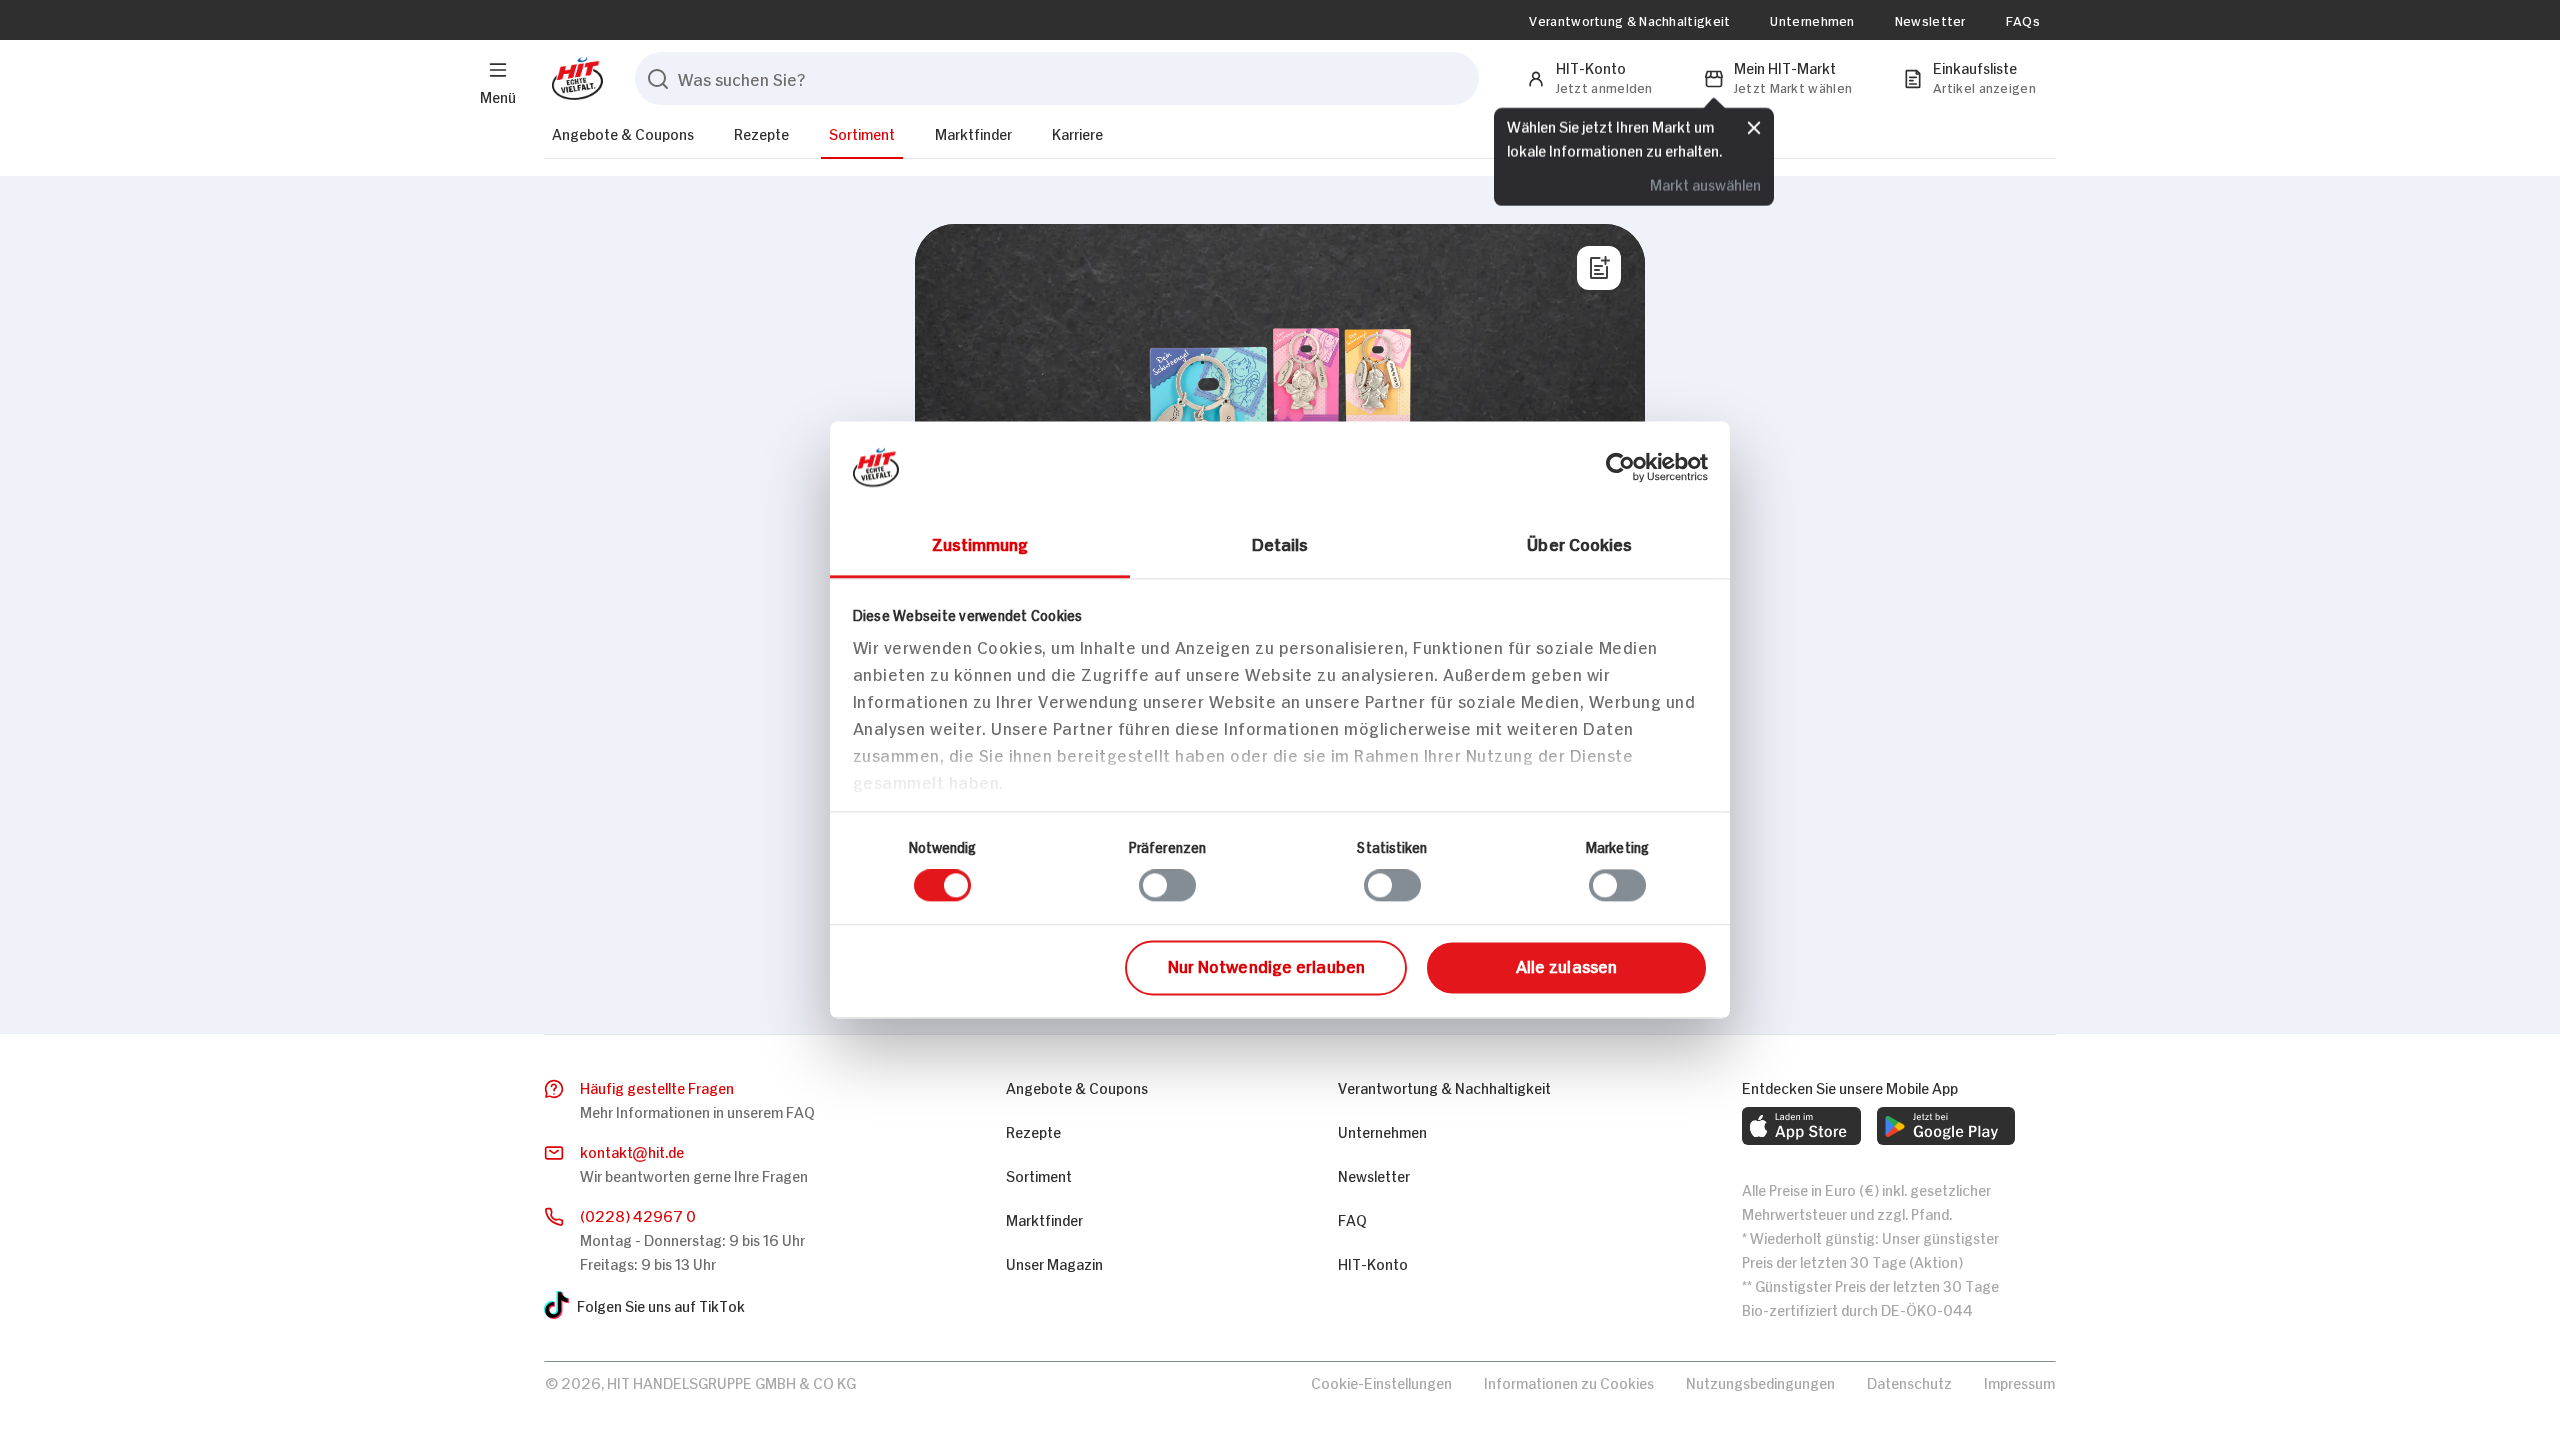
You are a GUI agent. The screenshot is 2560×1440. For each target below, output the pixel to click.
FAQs (2023, 20)
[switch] (1167, 886)
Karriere (1077, 132)
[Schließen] (1754, 126)
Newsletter (1930, 20)
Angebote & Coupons (623, 132)
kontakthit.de (632, 1150)
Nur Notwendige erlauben (1266, 965)
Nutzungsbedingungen (1760, 1381)
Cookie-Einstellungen (1381, 1381)
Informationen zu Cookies (1569, 1381)
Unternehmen (1812, 20)
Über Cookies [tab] (1579, 543)
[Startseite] (573, 78)
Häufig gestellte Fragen (657, 1086)
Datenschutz (1909, 1381)
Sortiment (862, 132)
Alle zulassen (1566, 965)
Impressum (2019, 1381)
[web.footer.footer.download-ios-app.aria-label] (1801, 1126)
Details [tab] (1280, 543)
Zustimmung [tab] (980, 543)
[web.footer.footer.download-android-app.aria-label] (1946, 1126)
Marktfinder (973, 132)
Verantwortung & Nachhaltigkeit (1629, 20)
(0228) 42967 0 (638, 1214)
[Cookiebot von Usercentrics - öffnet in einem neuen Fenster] (1620, 467)
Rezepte (761, 132)
